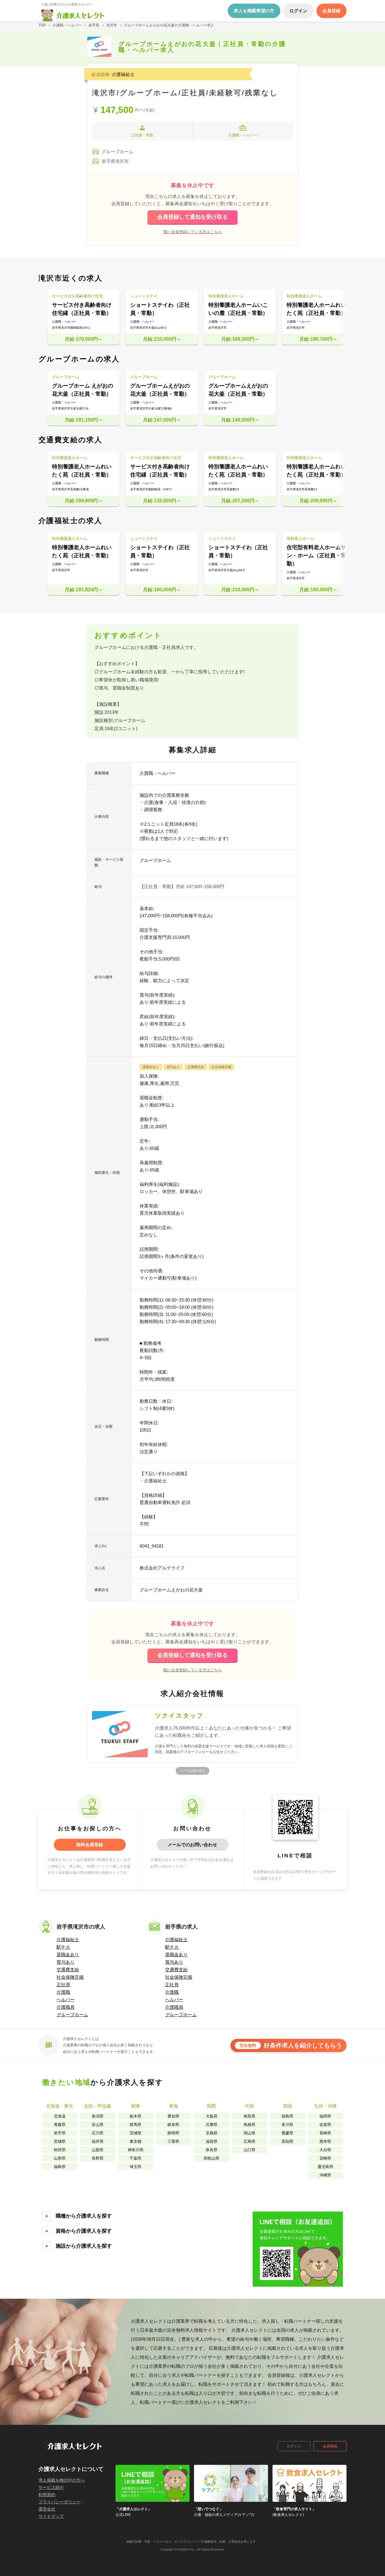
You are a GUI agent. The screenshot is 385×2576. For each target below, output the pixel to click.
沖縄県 (325, 2175)
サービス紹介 (51, 2487)
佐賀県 (325, 2125)
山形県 (60, 2158)
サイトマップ (51, 2516)
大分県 (325, 2150)
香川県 (287, 2125)
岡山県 (249, 2133)
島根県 (249, 2125)
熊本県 (325, 2141)
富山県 (98, 2125)
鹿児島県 (325, 2167)
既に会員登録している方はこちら (193, 232)
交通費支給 (68, 1970)
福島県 (60, 2167)
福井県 (98, 2141)
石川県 (98, 2133)
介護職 (63, 1992)
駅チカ (63, 1947)
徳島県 (287, 2116)
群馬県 (136, 2125)
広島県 (249, 2141)
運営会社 (47, 2509)
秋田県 (60, 2150)
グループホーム (72, 2015)
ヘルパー (66, 2000)
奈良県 (212, 2150)
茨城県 (136, 2133)
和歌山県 (211, 2158)
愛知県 (173, 2116)
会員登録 (330, 2446)
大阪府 (212, 2116)
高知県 (287, 2141)
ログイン (294, 2446)
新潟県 (98, 2116)
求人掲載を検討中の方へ (62, 2480)
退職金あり (68, 1955)
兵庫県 (212, 2125)
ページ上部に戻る (192, 1771)
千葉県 (136, 2158)
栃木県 (136, 2116)
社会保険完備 (70, 1977)
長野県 (98, 2158)
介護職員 (66, 2007)
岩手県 (60, 2133)
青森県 (60, 2125)
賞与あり (66, 1962)
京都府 (212, 2133)
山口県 (249, 2150)
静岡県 (173, 2133)
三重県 (173, 2141)
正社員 (63, 1985)
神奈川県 (136, 2150)
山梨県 (98, 2150)
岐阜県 (173, 2125)
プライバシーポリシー (60, 2502)
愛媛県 (287, 2133)
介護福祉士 (68, 1940)
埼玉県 (136, 2167)
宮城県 (60, 2141)
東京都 (136, 2141)
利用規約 (47, 2495)
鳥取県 (249, 2116)
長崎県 (325, 2133)
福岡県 (325, 2116)
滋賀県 (212, 2141)
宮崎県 (325, 2158)
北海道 (60, 2116)
